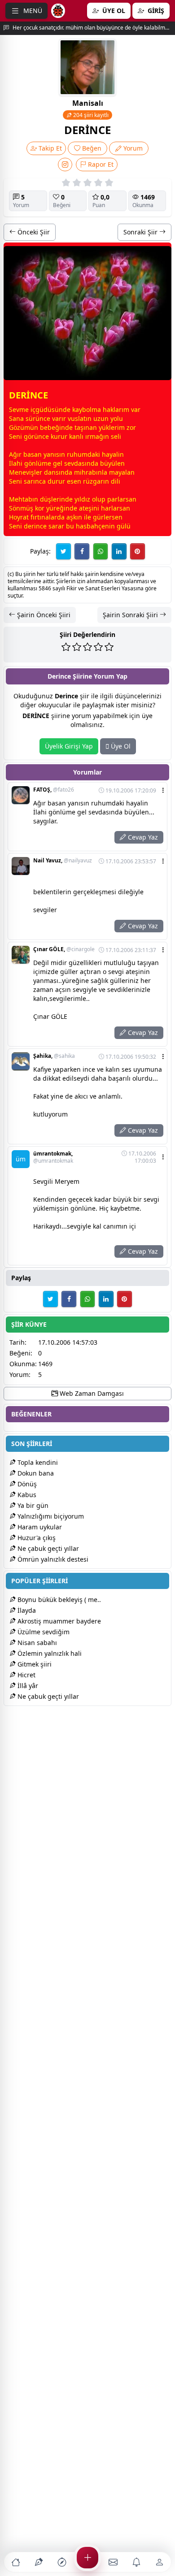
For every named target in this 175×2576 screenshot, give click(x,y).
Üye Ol (120, 746)
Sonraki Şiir (141, 232)
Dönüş (26, 1484)
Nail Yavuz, (63, 861)
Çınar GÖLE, (64, 949)
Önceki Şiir (33, 232)
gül (122, 526)
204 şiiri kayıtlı (90, 115)
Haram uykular (39, 1527)
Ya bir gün (32, 1505)
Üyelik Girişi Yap (69, 746)
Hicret (26, 1675)
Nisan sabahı (36, 1643)
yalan (127, 472)
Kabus (26, 1495)
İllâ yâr (27, 1686)
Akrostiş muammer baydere (58, 1621)
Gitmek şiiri (34, 1664)
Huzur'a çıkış (36, 1538)
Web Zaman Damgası (91, 1393)
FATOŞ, (54, 790)
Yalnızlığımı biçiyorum (50, 1516)
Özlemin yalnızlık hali (49, 1653)
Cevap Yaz (142, 837)
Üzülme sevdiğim (43, 1632)
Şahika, (54, 1056)
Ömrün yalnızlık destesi (52, 1559)
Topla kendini (37, 1462)
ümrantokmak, (53, 1157)
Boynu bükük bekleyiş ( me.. (58, 1600)
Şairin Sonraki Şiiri (131, 615)
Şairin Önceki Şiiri (43, 615)
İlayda (26, 1610)
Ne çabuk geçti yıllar (47, 1548)
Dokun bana (35, 1473)
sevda (73, 463)
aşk (71, 517)
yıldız (82, 499)
